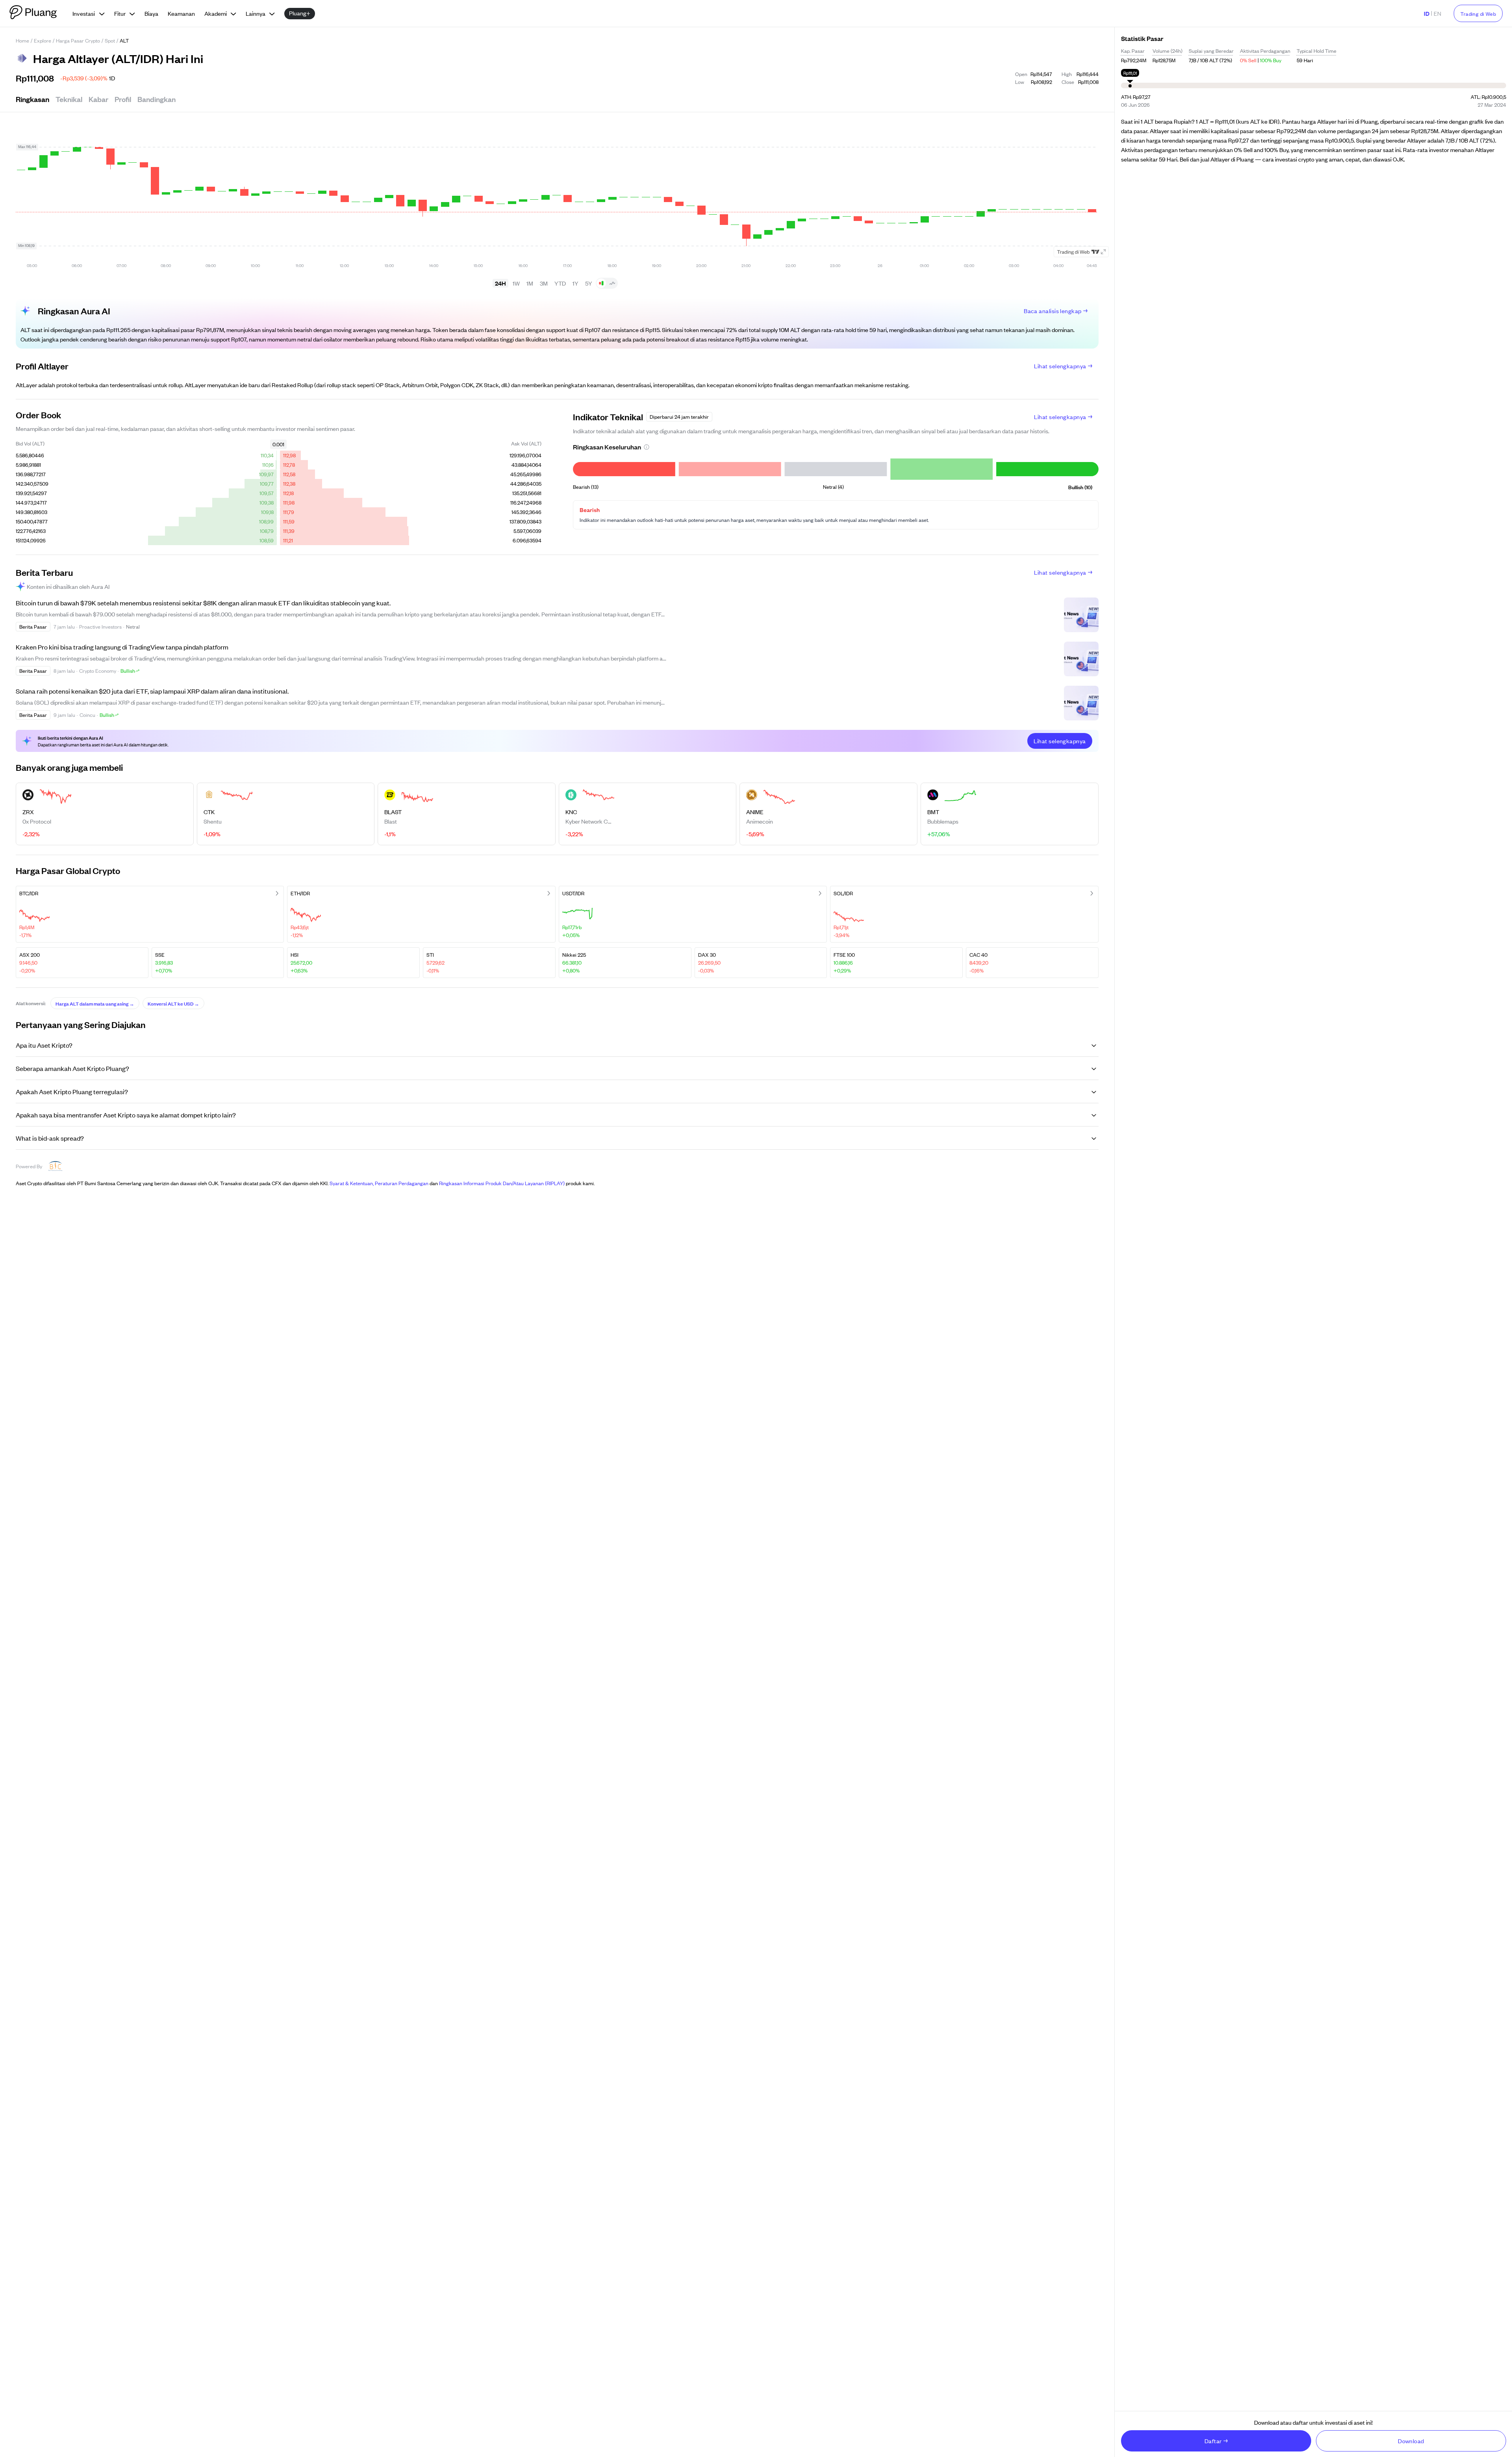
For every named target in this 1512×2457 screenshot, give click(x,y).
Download (1411, 2441)
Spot (110, 40)
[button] (647, 447)
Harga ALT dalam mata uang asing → (95, 1003)
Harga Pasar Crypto (78, 40)
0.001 (278, 444)
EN (1437, 13)
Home (22, 40)
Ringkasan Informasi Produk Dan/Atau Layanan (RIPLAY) (502, 1183)
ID (1427, 13)
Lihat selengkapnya (1060, 366)
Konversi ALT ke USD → (173, 1003)
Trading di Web (1478, 14)
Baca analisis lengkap (1053, 311)
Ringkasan (32, 99)
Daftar (1213, 2441)
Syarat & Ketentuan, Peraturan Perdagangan (379, 1183)
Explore (43, 40)
